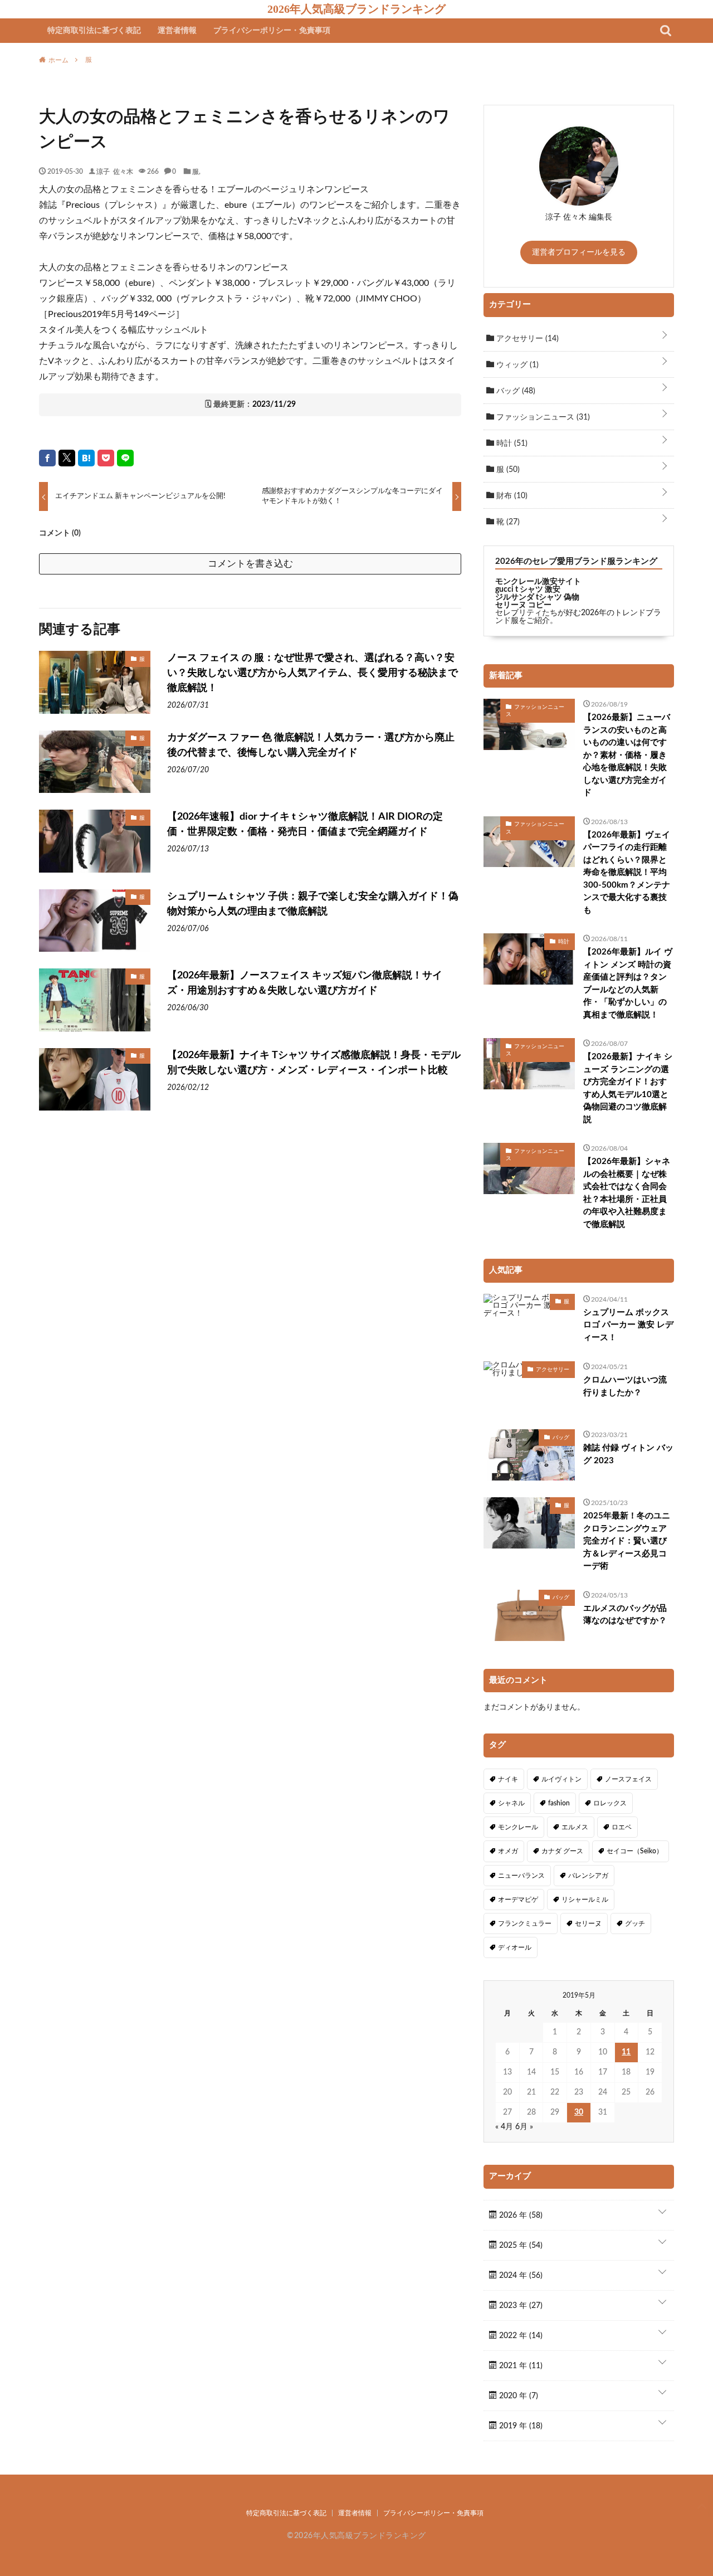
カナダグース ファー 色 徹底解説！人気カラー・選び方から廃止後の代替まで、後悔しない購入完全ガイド (311, 745)
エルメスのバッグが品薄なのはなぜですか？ (625, 1615)
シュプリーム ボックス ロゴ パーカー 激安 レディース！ (628, 1325)
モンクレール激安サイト (538, 582)
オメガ (508, 1851)
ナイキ (508, 1779)
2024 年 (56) (520, 2276)
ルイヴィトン (561, 1779)
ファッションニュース (542, 417)
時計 (511, 444)
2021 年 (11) (520, 2366)
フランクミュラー (525, 1924)
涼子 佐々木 (115, 171)
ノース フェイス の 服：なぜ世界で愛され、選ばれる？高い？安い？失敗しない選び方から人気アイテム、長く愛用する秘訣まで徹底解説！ (312, 673)
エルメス (575, 1827)
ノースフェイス (628, 1779)
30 (579, 2112)
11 (626, 2052)
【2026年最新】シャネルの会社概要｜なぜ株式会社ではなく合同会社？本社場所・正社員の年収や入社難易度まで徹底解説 (627, 1193)
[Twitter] (67, 458)
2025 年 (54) (520, 2246)
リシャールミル (585, 1900)
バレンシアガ (588, 1876)
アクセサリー (526, 339)
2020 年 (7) (517, 2396)
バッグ (515, 391)
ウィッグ (516, 365)
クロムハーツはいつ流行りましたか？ (625, 1386)
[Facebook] (47, 458)
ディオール (515, 1947)
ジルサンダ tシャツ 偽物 (537, 597)
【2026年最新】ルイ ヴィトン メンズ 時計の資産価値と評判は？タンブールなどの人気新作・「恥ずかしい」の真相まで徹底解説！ (628, 983)
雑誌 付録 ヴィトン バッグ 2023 (628, 1454)
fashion (559, 1803)
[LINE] (125, 458)
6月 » (524, 2127)
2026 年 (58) (520, 2215)
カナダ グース (562, 1851)
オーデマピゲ (518, 1900)
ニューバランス (521, 1876)
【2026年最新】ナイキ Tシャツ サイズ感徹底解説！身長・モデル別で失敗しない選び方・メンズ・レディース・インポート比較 (314, 1063)
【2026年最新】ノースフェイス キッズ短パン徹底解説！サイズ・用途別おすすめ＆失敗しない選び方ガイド (305, 983)
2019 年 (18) (520, 2426)
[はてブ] (86, 458)
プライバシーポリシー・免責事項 (272, 31)
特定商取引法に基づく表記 (94, 31)
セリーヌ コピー (523, 605)
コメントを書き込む (250, 564)
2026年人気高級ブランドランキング (356, 9)
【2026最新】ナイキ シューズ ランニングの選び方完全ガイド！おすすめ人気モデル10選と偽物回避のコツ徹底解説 (628, 1088)
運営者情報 (177, 31)
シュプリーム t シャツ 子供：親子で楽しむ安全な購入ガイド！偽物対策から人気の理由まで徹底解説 (313, 904)
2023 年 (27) (520, 2306)
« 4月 (504, 2127)
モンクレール (518, 1827)
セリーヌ (588, 1924)
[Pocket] (106, 458)
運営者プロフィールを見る (579, 252)
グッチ (635, 1924)
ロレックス (610, 1803)
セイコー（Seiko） (635, 1851)
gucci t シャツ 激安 (528, 590)
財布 (511, 496)
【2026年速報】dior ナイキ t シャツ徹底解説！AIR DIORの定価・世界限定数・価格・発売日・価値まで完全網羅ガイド (305, 824)
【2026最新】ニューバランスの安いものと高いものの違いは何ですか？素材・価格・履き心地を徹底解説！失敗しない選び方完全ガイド (627, 755)
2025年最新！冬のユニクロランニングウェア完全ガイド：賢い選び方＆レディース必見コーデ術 (627, 1541)
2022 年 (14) (520, 2336)
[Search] (666, 31)
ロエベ (622, 1827)
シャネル (511, 1803)
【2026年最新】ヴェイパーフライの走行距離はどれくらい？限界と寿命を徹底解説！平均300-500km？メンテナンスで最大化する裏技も (627, 873)
